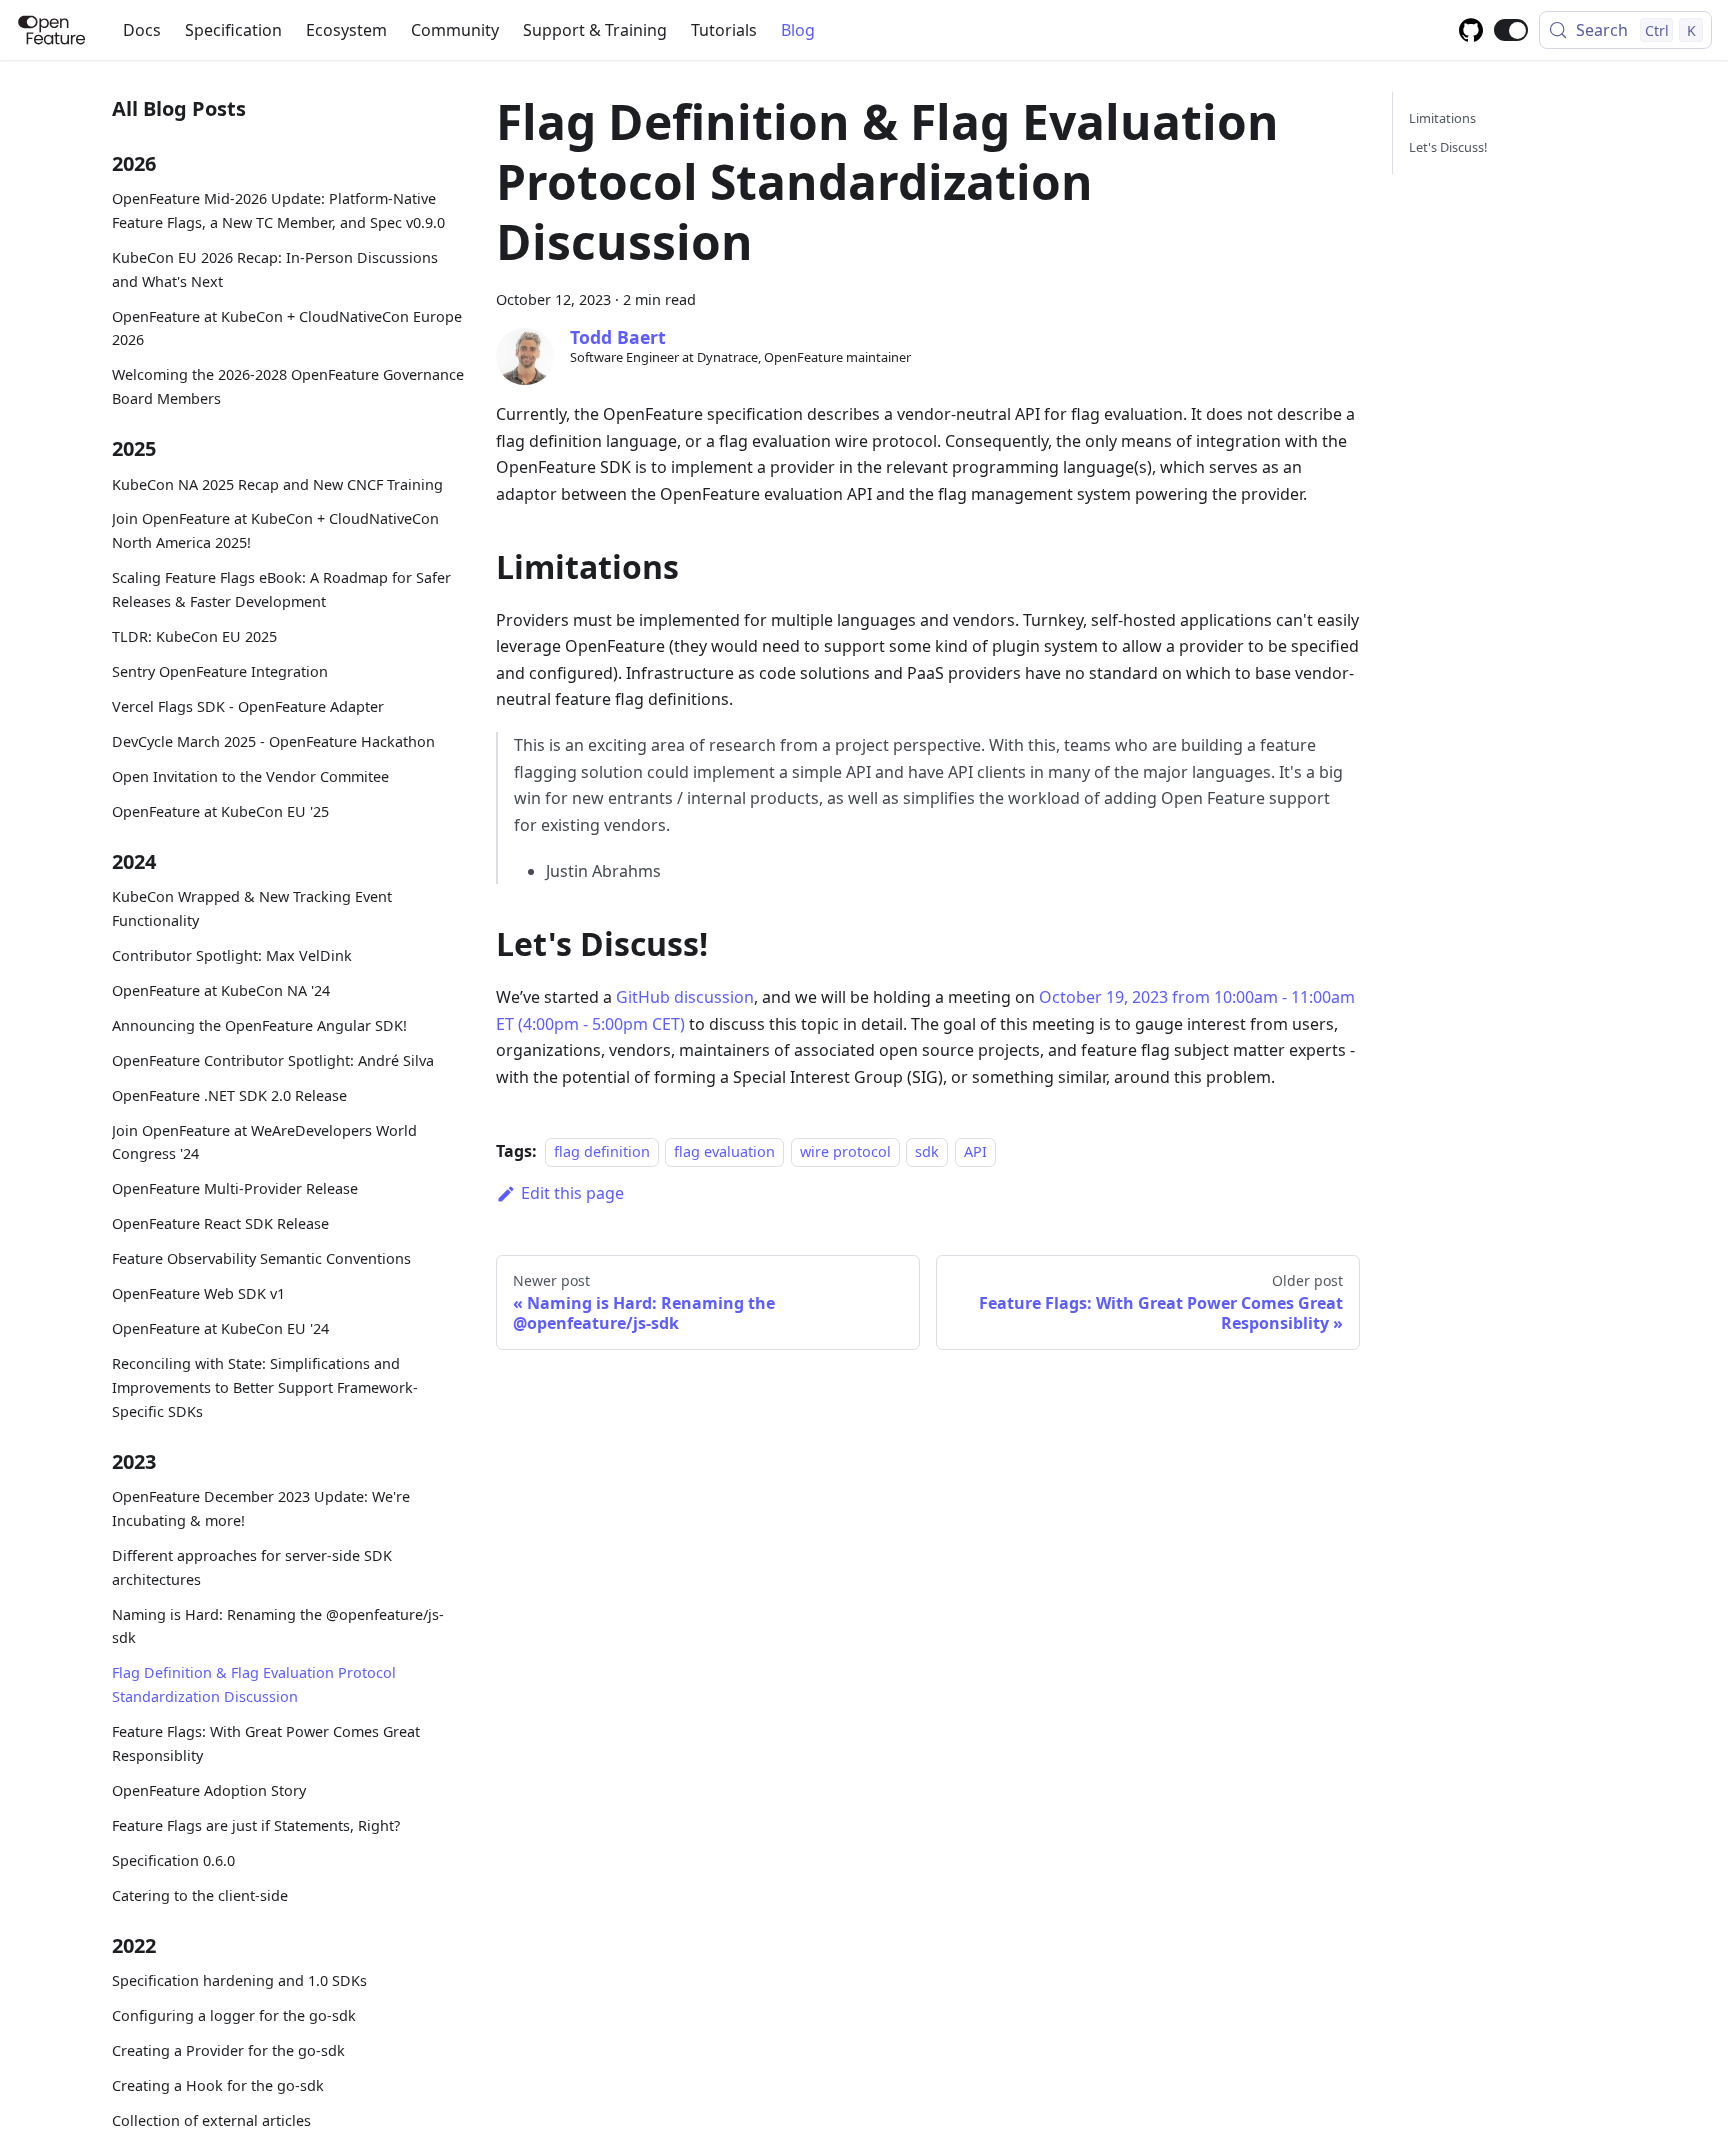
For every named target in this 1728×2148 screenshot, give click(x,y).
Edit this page (572, 1193)
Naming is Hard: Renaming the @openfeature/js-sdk (278, 1625)
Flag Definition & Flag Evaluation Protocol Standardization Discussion (254, 1684)
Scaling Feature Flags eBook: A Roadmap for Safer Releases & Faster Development (281, 589)
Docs (142, 30)
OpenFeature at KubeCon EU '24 (220, 1328)
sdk (927, 1151)
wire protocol (845, 1151)
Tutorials (724, 30)
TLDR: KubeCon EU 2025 (194, 636)
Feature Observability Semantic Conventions (261, 1258)
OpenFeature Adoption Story (209, 1790)
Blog (798, 30)
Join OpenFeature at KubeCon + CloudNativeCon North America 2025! (275, 530)
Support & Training (595, 30)
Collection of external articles (211, 2120)
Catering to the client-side (200, 1894)
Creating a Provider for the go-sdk (228, 2050)
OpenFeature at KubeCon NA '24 (221, 990)
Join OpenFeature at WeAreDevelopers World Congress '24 (264, 1141)
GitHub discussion (685, 997)
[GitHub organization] (1471, 30)
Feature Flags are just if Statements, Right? (256, 1825)
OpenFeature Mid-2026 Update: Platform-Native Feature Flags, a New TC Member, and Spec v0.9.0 (278, 210)
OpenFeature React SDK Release (220, 1223)
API (975, 1151)
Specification (233, 30)
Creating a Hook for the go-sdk (218, 2085)
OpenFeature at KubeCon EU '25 (220, 810)
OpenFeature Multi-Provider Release (235, 1188)
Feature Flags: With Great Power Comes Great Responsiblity (266, 1743)
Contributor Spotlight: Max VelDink (232, 955)
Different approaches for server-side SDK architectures (252, 1567)
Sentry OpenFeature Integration (220, 671)
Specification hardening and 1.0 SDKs (239, 1980)
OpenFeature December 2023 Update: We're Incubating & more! (261, 1508)
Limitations (1442, 118)
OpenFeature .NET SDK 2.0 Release (229, 1094)
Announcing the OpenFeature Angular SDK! (259, 1025)
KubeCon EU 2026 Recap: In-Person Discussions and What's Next (275, 269)
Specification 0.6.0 (173, 1860)
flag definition (602, 1151)
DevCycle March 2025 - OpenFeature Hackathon (273, 741)
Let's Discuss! (1448, 147)
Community (455, 30)
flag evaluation (724, 1151)
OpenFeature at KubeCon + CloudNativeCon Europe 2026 (287, 327)
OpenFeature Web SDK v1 (198, 1293)
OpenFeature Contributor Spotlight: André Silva (273, 1060)
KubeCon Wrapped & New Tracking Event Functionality (252, 908)
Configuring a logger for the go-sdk (234, 2015)
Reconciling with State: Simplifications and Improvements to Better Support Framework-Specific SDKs (265, 1387)
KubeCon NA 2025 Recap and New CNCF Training (277, 483)
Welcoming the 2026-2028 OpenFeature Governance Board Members (288, 386)
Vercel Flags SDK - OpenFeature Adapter (248, 706)
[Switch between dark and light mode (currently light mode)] (1511, 30)
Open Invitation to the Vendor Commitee (250, 775)
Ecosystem (346, 30)
